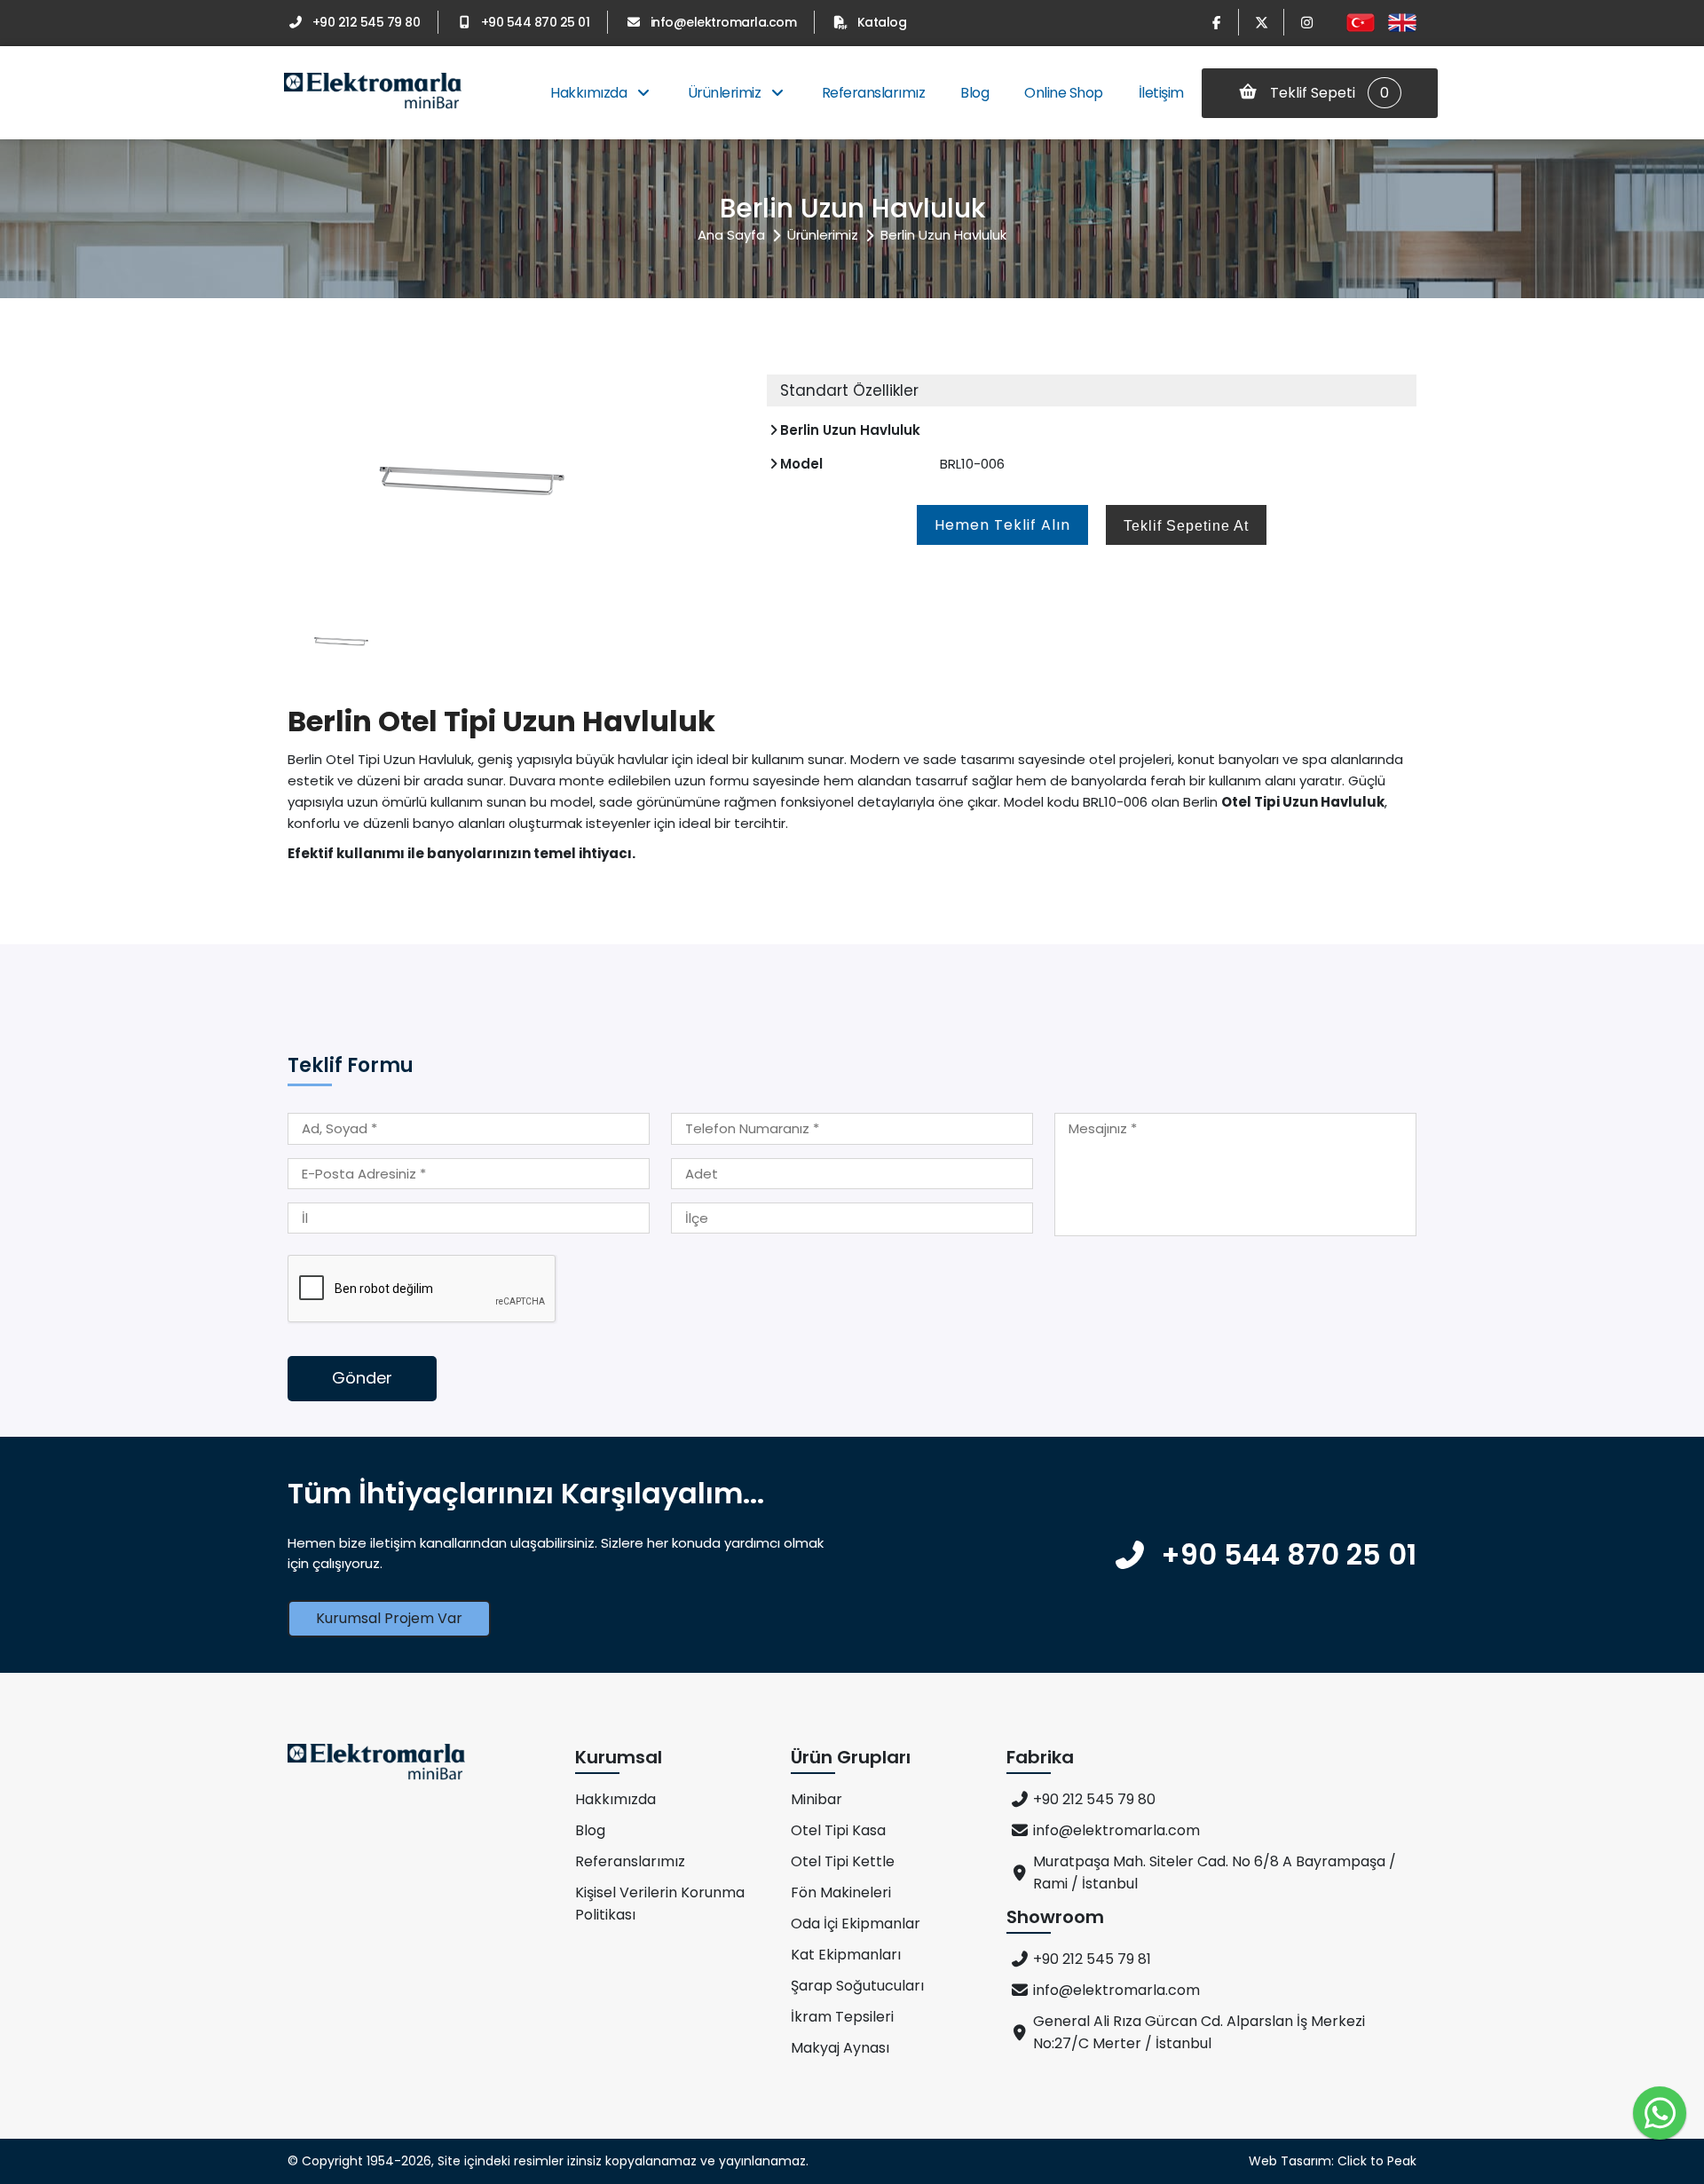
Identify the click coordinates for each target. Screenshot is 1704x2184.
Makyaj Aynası (840, 2048)
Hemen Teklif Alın (1002, 525)
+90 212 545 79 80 (366, 22)
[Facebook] (1216, 22)
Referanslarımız (874, 93)
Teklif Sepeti (1328, 93)
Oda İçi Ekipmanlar (856, 1924)
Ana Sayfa (731, 235)
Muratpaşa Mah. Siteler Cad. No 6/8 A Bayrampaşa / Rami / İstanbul (1215, 1873)
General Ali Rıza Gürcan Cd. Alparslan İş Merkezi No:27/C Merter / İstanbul (1199, 2032)
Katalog (882, 22)
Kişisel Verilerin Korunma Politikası (660, 1904)
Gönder (362, 1378)
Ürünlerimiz (726, 93)
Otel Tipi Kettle (843, 1861)
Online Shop (1064, 93)
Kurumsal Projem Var (389, 1618)
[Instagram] (1306, 22)
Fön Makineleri (841, 1892)
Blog (974, 93)
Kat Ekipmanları (846, 1955)
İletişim (1161, 93)
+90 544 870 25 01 (535, 22)
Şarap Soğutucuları (857, 1986)
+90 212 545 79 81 (1092, 1959)
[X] (1261, 22)
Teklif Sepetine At (1186, 526)
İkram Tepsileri (842, 2017)
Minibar (816, 1799)
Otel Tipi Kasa (838, 1830)
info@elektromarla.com (723, 22)
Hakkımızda (590, 93)
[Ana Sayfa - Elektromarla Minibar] (373, 93)
